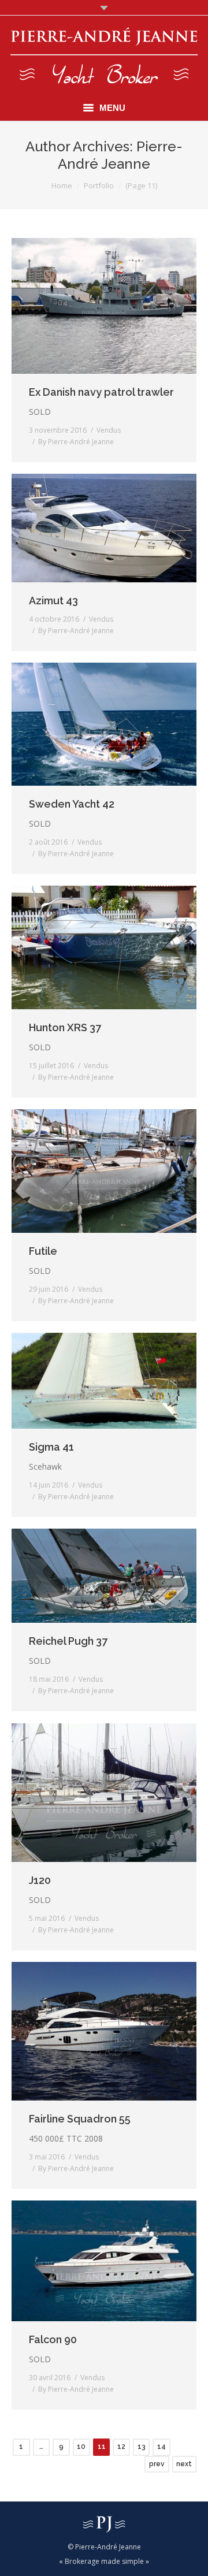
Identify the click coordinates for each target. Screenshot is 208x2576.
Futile (43, 1251)
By (76, 442)
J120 (40, 1880)
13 (142, 2447)
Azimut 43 (53, 601)
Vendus (109, 430)
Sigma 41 (51, 1447)
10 (81, 2447)
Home (62, 185)
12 (121, 2447)
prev (157, 2464)
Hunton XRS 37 (65, 1027)
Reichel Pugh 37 (68, 1641)
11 (102, 2447)
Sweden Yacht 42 (72, 804)
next (184, 2464)
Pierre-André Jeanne (120, 155)
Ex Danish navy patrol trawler (101, 392)
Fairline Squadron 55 (80, 2119)
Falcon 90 (53, 2339)
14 (161, 2447)
